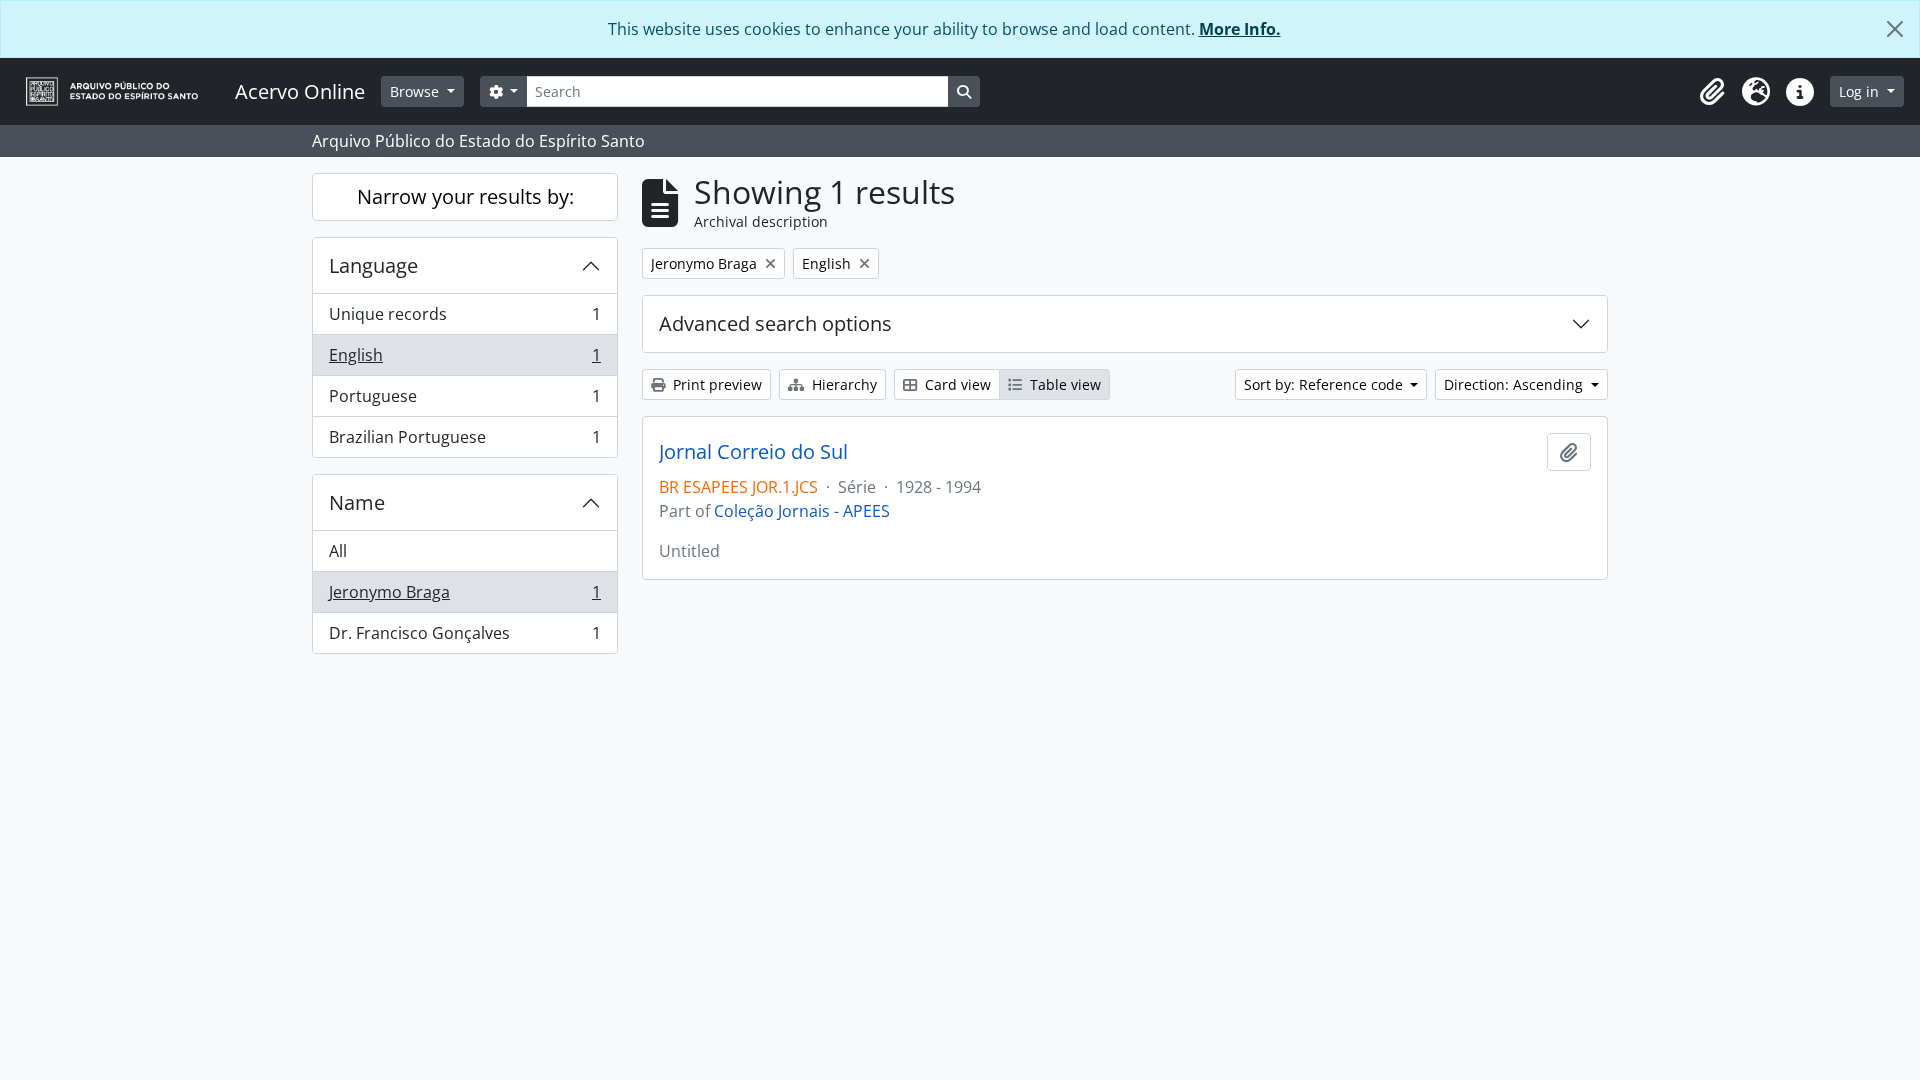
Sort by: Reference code (1325, 384)
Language (373, 265)
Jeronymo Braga (464, 597)
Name (357, 502)
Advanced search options (775, 323)
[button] (1712, 92)
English (464, 360)
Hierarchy (842, 384)
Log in (1861, 91)
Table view (1063, 384)
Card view (956, 384)
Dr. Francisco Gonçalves (464, 637)
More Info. (1240, 29)
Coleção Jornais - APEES (802, 511)
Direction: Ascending (1515, 384)
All (338, 551)
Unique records (464, 319)
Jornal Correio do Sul (753, 452)
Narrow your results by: (465, 196)
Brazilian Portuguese (464, 441)
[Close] (1895, 29)
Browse (416, 91)
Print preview (715, 384)
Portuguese (464, 401)
